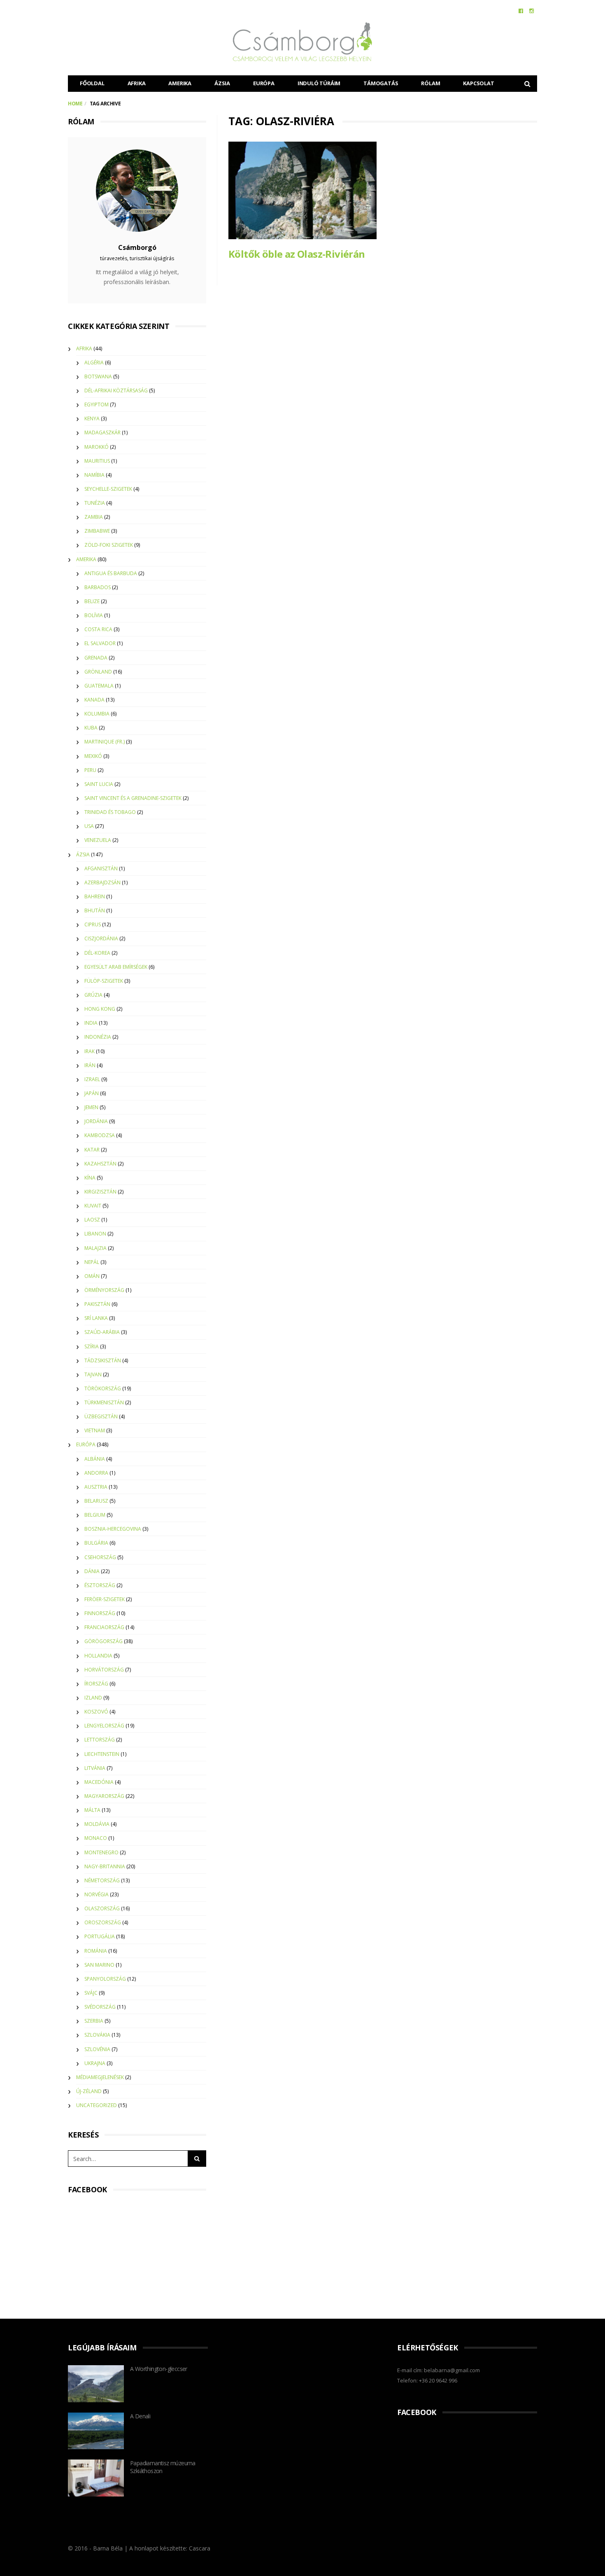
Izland (93, 1698)
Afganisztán (101, 868)
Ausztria (96, 1487)
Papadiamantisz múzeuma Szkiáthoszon (163, 2467)
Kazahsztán (100, 1164)
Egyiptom (97, 404)
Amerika (180, 83)
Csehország (100, 1557)
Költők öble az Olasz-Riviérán (297, 254)
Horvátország (104, 1670)
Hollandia (98, 1656)
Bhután (95, 910)
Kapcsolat (478, 83)
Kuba (91, 728)
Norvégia (97, 1894)
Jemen (91, 1107)
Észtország (100, 1585)
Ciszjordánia (101, 938)
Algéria (94, 363)
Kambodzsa (100, 1135)
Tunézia (95, 503)
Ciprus (93, 924)
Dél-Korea (97, 953)
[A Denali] (96, 2431)
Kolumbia (97, 714)
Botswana (98, 376)
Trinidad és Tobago (110, 812)
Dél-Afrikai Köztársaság (116, 390)
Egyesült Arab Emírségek (116, 967)
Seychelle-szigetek (108, 489)
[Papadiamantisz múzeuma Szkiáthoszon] (96, 2478)
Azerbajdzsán (102, 882)
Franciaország (104, 1627)
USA (89, 826)
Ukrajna (95, 2063)
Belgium (95, 1515)
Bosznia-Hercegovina (113, 1529)
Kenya (92, 418)
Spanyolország (105, 1979)
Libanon (95, 1234)
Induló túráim (319, 83)
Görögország (104, 1641)
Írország (96, 1684)
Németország (102, 1880)
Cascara (200, 2548)
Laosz (92, 1220)
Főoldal (92, 83)
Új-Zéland (89, 2091)
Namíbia (94, 475)
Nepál (92, 1262)
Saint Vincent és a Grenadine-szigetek (133, 798)
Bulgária (96, 1543)
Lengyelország (104, 1726)
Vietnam (95, 1430)
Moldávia (97, 1824)
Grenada (96, 658)
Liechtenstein (102, 1754)
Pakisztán (97, 1304)
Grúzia (93, 995)
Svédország (100, 2007)
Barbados (98, 587)
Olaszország (102, 1908)
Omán (92, 1276)
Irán (90, 1065)
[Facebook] (521, 11)
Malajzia (95, 1248)
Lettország (100, 1740)
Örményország (104, 1290)
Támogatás (381, 83)
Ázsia (222, 83)
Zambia (94, 517)
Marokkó (97, 447)
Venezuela (98, 840)
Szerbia (94, 2021)
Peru (90, 770)
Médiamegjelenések (100, 2077)
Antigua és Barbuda (111, 573)
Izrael (92, 1079)
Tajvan (93, 1374)
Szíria (92, 1346)
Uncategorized (97, 2105)
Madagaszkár (102, 432)
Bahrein (95, 896)
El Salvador (100, 643)
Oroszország (103, 1922)
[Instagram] (532, 11)
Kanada (94, 700)
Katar (92, 1150)
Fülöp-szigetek (104, 981)
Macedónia (99, 1782)
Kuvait (93, 1206)
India (91, 1023)
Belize (92, 601)
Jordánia (96, 1121)
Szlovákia (97, 2035)
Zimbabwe (97, 531)
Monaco (96, 1838)
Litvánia (95, 1768)
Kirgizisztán (100, 1192)
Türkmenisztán (104, 1402)
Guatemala (99, 686)
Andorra (96, 1473)
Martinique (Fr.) (105, 742)
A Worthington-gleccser (159, 2369)
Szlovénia (97, 2049)
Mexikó (93, 756)
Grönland (98, 672)
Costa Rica (98, 629)
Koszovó (96, 1712)
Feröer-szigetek (105, 1599)
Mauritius (97, 461)
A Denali (140, 2416)
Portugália (100, 1936)
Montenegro (101, 1852)
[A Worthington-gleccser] (96, 2384)
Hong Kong (100, 1009)
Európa (264, 83)
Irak (90, 1051)
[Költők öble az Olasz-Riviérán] (302, 190)
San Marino (99, 1965)
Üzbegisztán (101, 1416)
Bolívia (94, 615)
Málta (92, 1810)
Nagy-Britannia (105, 1866)
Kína (90, 1178)
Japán (92, 1093)
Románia (96, 1951)
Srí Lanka (96, 1318)
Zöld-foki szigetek (109, 545)
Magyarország (104, 1796)
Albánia (95, 1459)
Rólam (430, 83)
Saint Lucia (99, 784)
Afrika (137, 83)
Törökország (103, 1388)
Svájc (91, 1993)
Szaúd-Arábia (102, 1332)
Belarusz (96, 1501)
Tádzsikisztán (103, 1360)
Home (75, 104)
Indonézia (98, 1037)
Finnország (100, 1613)
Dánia (92, 1571)
